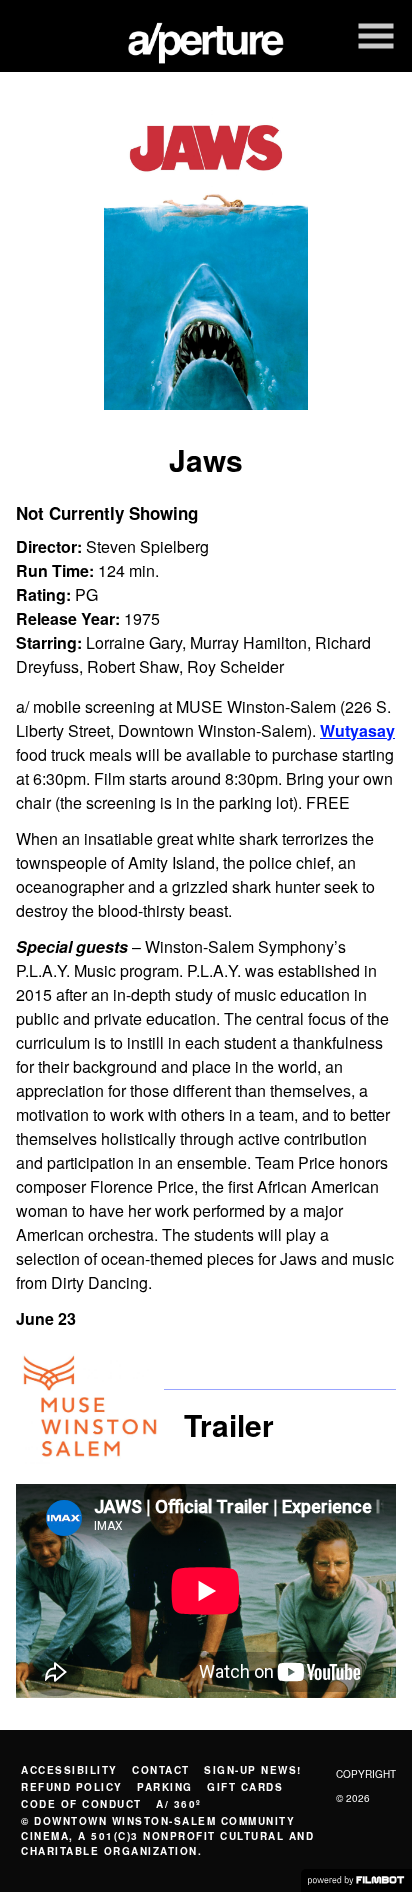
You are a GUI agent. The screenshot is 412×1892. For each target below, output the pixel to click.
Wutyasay (357, 730)
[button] (376, 36)
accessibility (69, 1770)
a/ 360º (179, 1804)
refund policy (72, 1787)
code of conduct (81, 1804)
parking (165, 1787)
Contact (161, 1770)
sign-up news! (253, 1770)
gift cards (245, 1787)
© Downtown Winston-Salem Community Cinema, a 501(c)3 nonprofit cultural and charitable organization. (167, 1836)
